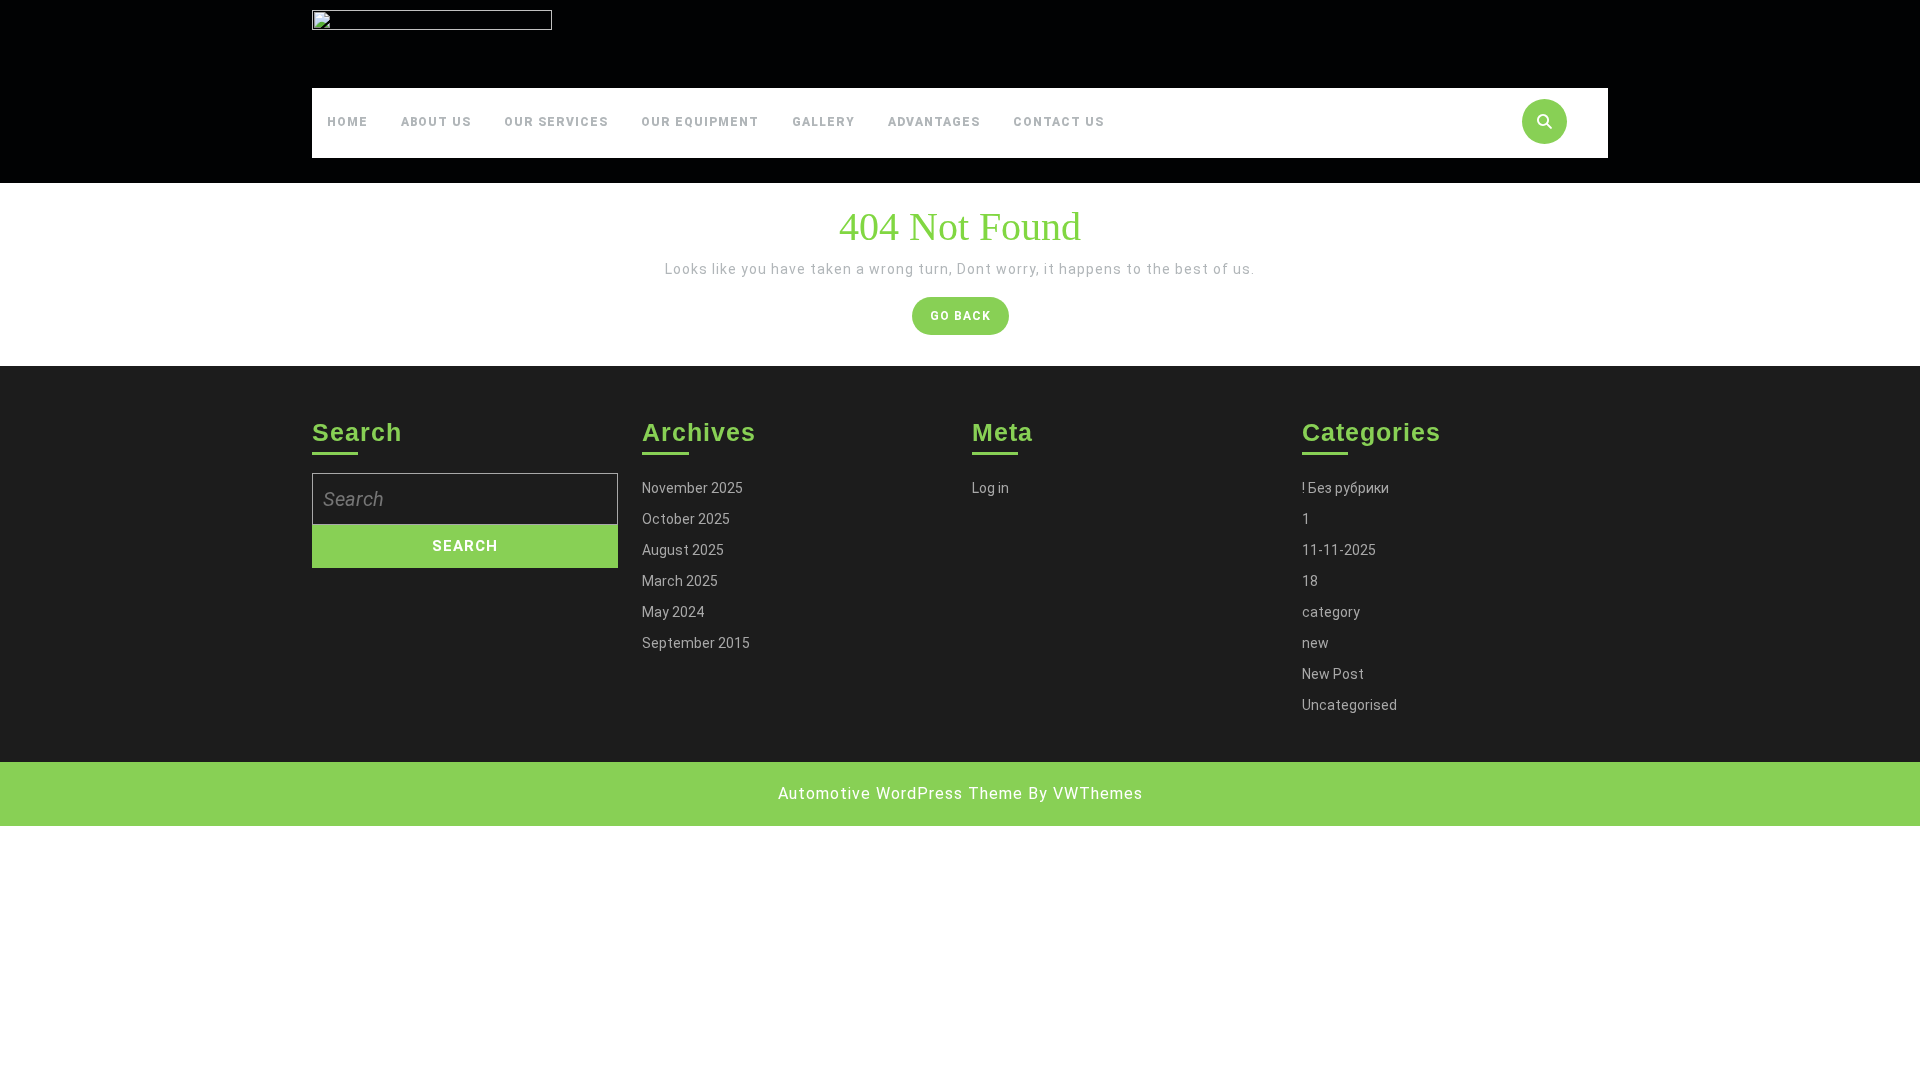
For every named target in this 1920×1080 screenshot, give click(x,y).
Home (347, 122)
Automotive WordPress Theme (900, 793)
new (1315, 643)
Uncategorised (1349, 705)
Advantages (934, 122)
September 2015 (696, 643)
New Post (1333, 674)
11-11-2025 (1339, 550)
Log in (990, 488)
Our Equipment (700, 122)
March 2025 (680, 581)
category (1331, 612)
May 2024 (673, 612)
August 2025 (683, 550)
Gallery (823, 122)
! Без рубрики (1345, 488)
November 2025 (692, 488)
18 (1310, 581)
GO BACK (969, 320)
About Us (436, 122)
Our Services (556, 122)
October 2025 (686, 519)
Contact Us (1058, 122)
